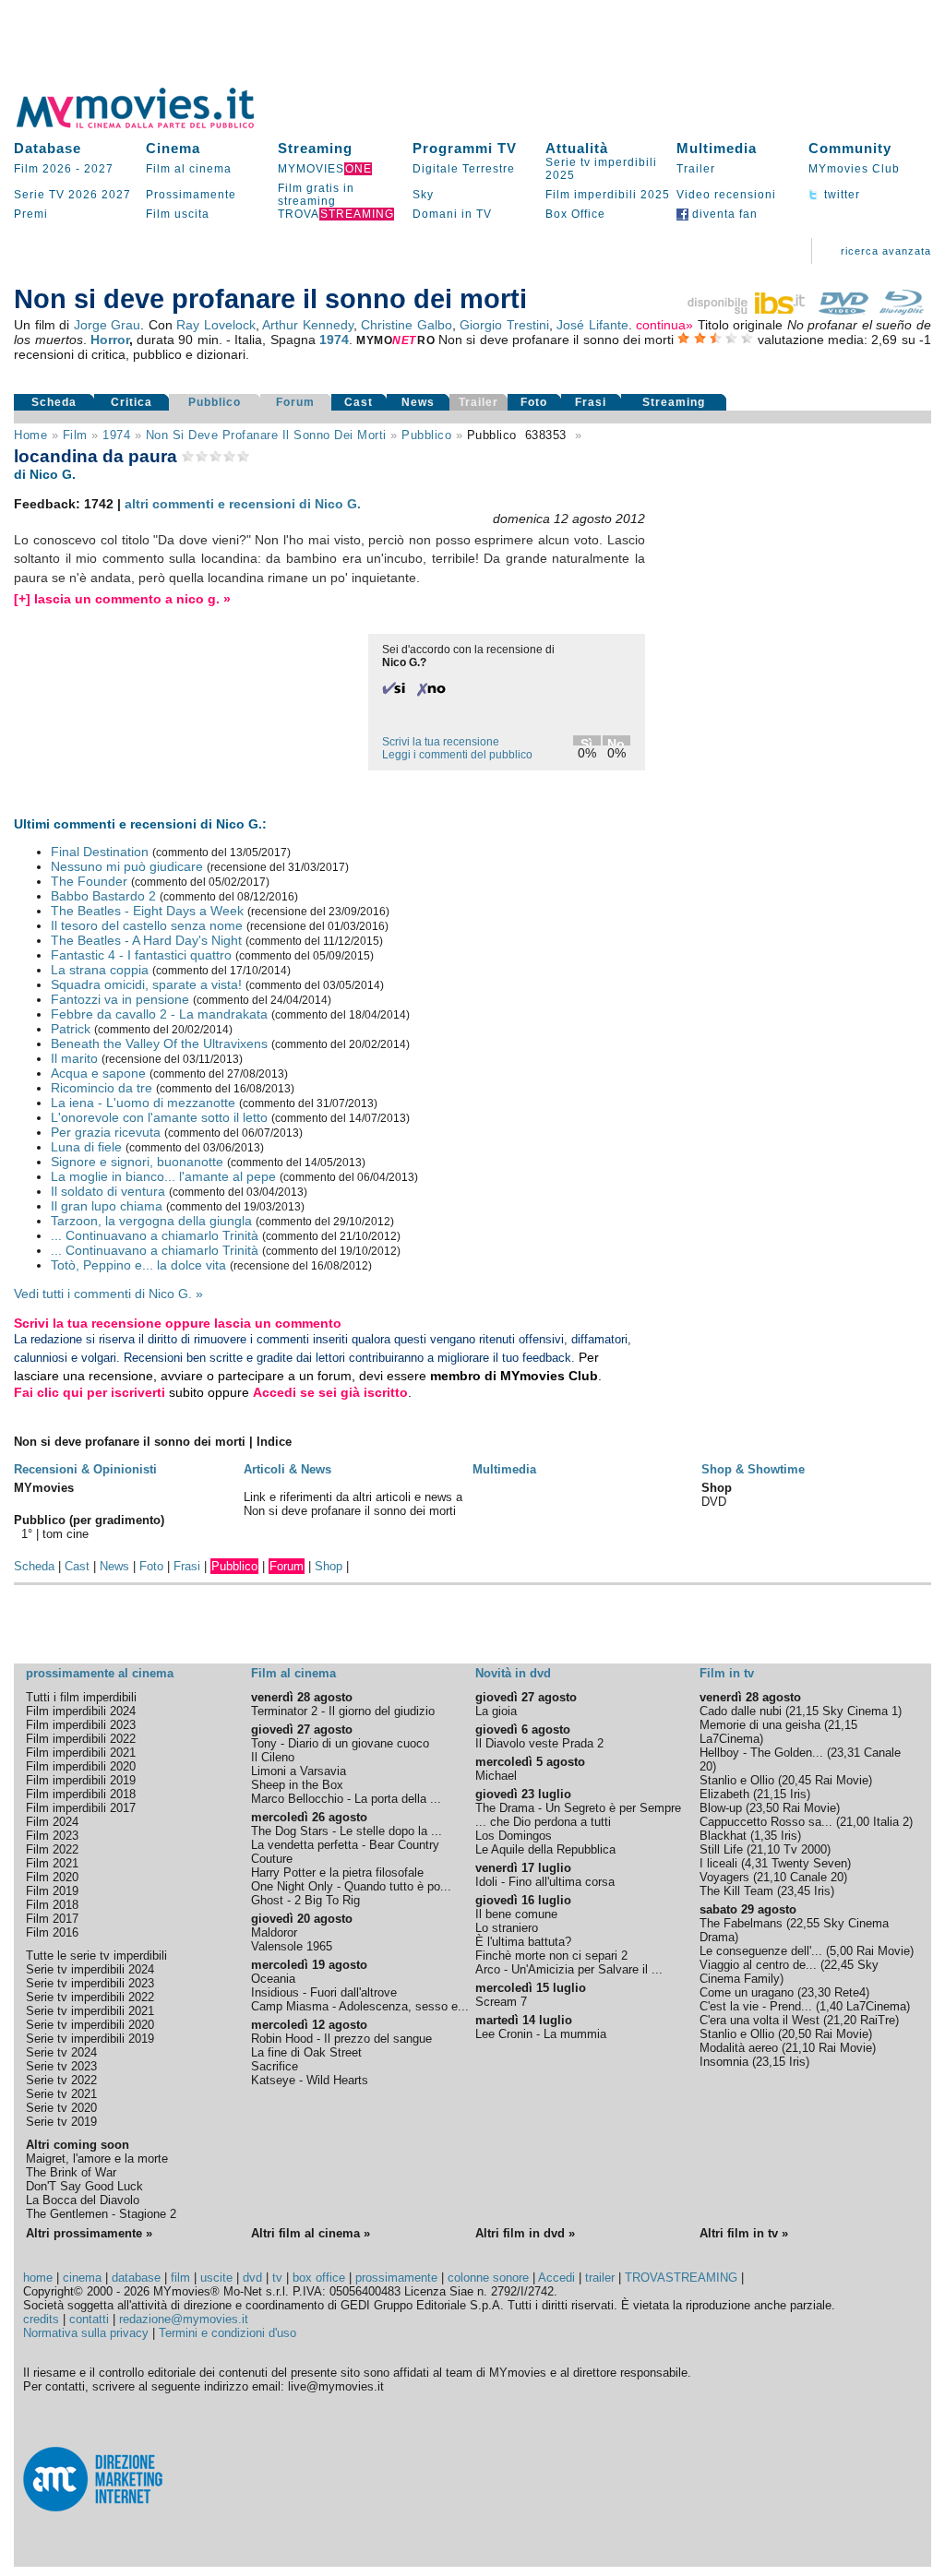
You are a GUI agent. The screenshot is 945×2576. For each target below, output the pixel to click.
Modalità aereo (739, 2048)
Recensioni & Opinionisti (85, 1469)
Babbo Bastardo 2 (103, 896)
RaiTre (878, 2020)
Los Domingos (514, 1836)
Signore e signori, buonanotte (137, 1162)
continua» (664, 325)
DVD (714, 1502)
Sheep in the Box (297, 1785)
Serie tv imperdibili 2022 (90, 1997)
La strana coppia (100, 970)
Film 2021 (52, 1863)
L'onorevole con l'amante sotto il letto (159, 1117)
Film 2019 (52, 1891)
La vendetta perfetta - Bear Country (345, 1845)
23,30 (816, 1992)
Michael (496, 1776)
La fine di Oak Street (306, 2052)
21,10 (765, 1849)
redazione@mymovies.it (184, 2319)
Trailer (696, 169)
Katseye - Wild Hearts (310, 2080)
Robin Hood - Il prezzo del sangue (341, 2039)
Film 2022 (52, 1849)
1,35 (766, 1836)
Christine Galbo (407, 325)
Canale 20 (817, 1877)
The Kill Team (736, 1891)
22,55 (805, 1923)
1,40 (831, 2006)
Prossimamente (191, 195)
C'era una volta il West (760, 2020)
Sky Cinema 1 (860, 1711)
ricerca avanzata (886, 251)
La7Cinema (730, 1739)
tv (277, 2278)
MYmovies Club (854, 169)
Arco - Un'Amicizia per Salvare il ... (569, 1969)
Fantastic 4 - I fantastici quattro (141, 955)
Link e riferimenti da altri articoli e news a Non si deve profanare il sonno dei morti (353, 1504)
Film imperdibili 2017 (81, 1808)
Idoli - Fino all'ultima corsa (545, 1882)
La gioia (496, 1711)
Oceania (273, 1979)
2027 (99, 169)
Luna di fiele (86, 1147)
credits (41, 2319)
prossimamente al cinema (100, 1673)
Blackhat (723, 1836)
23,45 (795, 1891)
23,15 (771, 2062)
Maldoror (274, 1932)
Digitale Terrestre (464, 169)
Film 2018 (52, 1905)
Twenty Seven (809, 1863)
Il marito (74, 1058)
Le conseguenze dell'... (761, 1951)
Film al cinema (189, 169)
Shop (329, 1566)
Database (48, 148)
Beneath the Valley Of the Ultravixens (159, 1044)
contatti (89, 2319)
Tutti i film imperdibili (81, 1697)
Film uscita (178, 214)
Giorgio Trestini (504, 325)
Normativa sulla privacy (86, 2333)
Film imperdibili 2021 (81, 1753)
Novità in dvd (513, 1673)
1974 (334, 340)
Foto (534, 402)
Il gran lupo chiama (107, 1206)
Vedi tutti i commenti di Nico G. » (108, 1294)
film (75, 435)
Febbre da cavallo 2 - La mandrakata (159, 1014)
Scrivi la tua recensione (441, 742)
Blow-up (721, 1808)
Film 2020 (52, 1877)
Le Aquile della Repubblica (545, 1849)
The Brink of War (71, 2172)
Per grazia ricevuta (106, 1132)
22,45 (839, 1965)
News (418, 402)
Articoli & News (287, 1469)
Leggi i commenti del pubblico (457, 755)
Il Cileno (273, 1757)
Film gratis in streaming (316, 195)
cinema (82, 2278)
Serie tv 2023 (61, 2066)
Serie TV (39, 195)
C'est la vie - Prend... (756, 2006)
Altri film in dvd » (525, 2233)
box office (319, 2278)
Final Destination (100, 852)
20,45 (796, 1780)
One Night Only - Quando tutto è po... (351, 1886)
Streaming (315, 148)
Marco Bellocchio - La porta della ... (346, 1799)
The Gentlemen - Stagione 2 (101, 2214)
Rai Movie (842, 1780)
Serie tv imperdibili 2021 (90, 2011)
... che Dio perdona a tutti (543, 1822)
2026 (83, 195)
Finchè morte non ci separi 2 (551, 1956)
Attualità (577, 148)
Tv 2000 (805, 1849)
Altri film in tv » (744, 2233)
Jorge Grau (108, 325)
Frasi (591, 402)
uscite (216, 2278)
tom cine (66, 1534)
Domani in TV (452, 214)
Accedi (556, 2278)
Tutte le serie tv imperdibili (96, 1956)
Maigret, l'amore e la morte (97, 2159)
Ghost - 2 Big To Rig (305, 1900)
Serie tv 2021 (61, 2094)
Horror (110, 340)
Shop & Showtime (753, 1469)
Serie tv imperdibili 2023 (90, 1983)
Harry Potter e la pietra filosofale (337, 1872)
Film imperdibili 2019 (81, 1780)
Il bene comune (516, 1914)
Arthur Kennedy (308, 325)
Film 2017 (52, 1919)
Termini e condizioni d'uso (227, 2333)
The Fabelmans (741, 1923)
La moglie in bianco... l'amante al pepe (163, 1176)
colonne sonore (488, 2278)
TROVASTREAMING (681, 2278)
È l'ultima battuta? (523, 1942)
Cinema (173, 148)
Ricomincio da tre (102, 1088)
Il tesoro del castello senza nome (147, 925)
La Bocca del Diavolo (83, 2200)
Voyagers (724, 1877)
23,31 (845, 1753)
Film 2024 (52, 1822)
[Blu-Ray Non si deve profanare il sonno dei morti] (902, 310)
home (38, 2278)
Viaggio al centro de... (758, 1965)
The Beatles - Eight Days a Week (147, 911)
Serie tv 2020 (61, 2108)
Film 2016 (52, 1932)
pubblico (426, 435)
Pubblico (215, 402)
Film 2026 (43, 169)
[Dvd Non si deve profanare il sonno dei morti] (843, 310)
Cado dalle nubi (741, 1711)
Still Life (721, 1849)
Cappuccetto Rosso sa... (766, 1822)
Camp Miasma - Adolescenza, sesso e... (360, 2006)
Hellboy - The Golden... (761, 1753)
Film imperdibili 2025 (608, 195)
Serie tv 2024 (61, 2052)
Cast (359, 402)
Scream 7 (501, 2002)
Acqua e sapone (98, 1073)
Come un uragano (747, 1992)
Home (30, 435)
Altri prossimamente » (89, 2233)
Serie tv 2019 (61, 2122)
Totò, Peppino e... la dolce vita (138, 1265)
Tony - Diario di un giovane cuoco (340, 1743)
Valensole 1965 (292, 1946)
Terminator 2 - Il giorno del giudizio (343, 1711)
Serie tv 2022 (61, 2080)
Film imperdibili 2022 (81, 1739)
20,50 (796, 2034)
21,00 (855, 1822)
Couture (272, 1859)
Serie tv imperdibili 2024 (90, 1969)
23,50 (764, 1808)
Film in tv (727, 1673)
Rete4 (850, 1992)
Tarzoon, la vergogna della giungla (151, 1221)
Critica (132, 402)
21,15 (804, 1711)
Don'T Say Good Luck (84, 2186)
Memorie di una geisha (760, 1725)
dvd (252, 2278)
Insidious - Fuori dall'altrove (324, 1992)
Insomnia (724, 2062)
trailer (600, 2278)
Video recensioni (726, 195)
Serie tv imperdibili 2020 (90, 2025)
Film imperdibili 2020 (81, 1766)
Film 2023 (52, 1836)
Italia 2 (891, 1822)
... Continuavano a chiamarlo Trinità (155, 1235)
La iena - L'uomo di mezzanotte (143, 1103)
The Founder (89, 881)
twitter (840, 195)
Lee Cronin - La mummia (541, 2034)
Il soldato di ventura (108, 1191)
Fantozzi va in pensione (120, 999)
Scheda (54, 402)
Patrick (71, 1029)
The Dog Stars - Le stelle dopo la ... (347, 1831)
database (136, 2278)
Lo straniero (507, 1928)
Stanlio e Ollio (737, 1780)
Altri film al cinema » (311, 2233)
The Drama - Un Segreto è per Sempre (578, 1808)
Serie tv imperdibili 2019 (90, 2039)
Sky (423, 195)
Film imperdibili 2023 (81, 1725)
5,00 (841, 1951)
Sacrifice (275, 2066)
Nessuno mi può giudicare (127, 866)
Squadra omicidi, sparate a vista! (146, 984)
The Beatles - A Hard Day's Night (146, 940)
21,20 (842, 2020)
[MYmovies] (152, 125)
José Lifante (592, 325)
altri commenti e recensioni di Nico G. (243, 504)
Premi (31, 214)
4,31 (756, 1863)
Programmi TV (465, 148)
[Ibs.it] (748, 310)
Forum (295, 402)
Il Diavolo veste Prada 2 (539, 1743)
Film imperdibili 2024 (81, 1711)
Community (850, 148)
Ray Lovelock (216, 325)
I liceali (718, 1863)
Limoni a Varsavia (299, 1771)
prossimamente (396, 2278)
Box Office (575, 214)
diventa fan (723, 214)
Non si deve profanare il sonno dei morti (266, 435)
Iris (798, 1794)
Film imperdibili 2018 (81, 1794)
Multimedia (717, 148)
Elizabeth (724, 1794)
